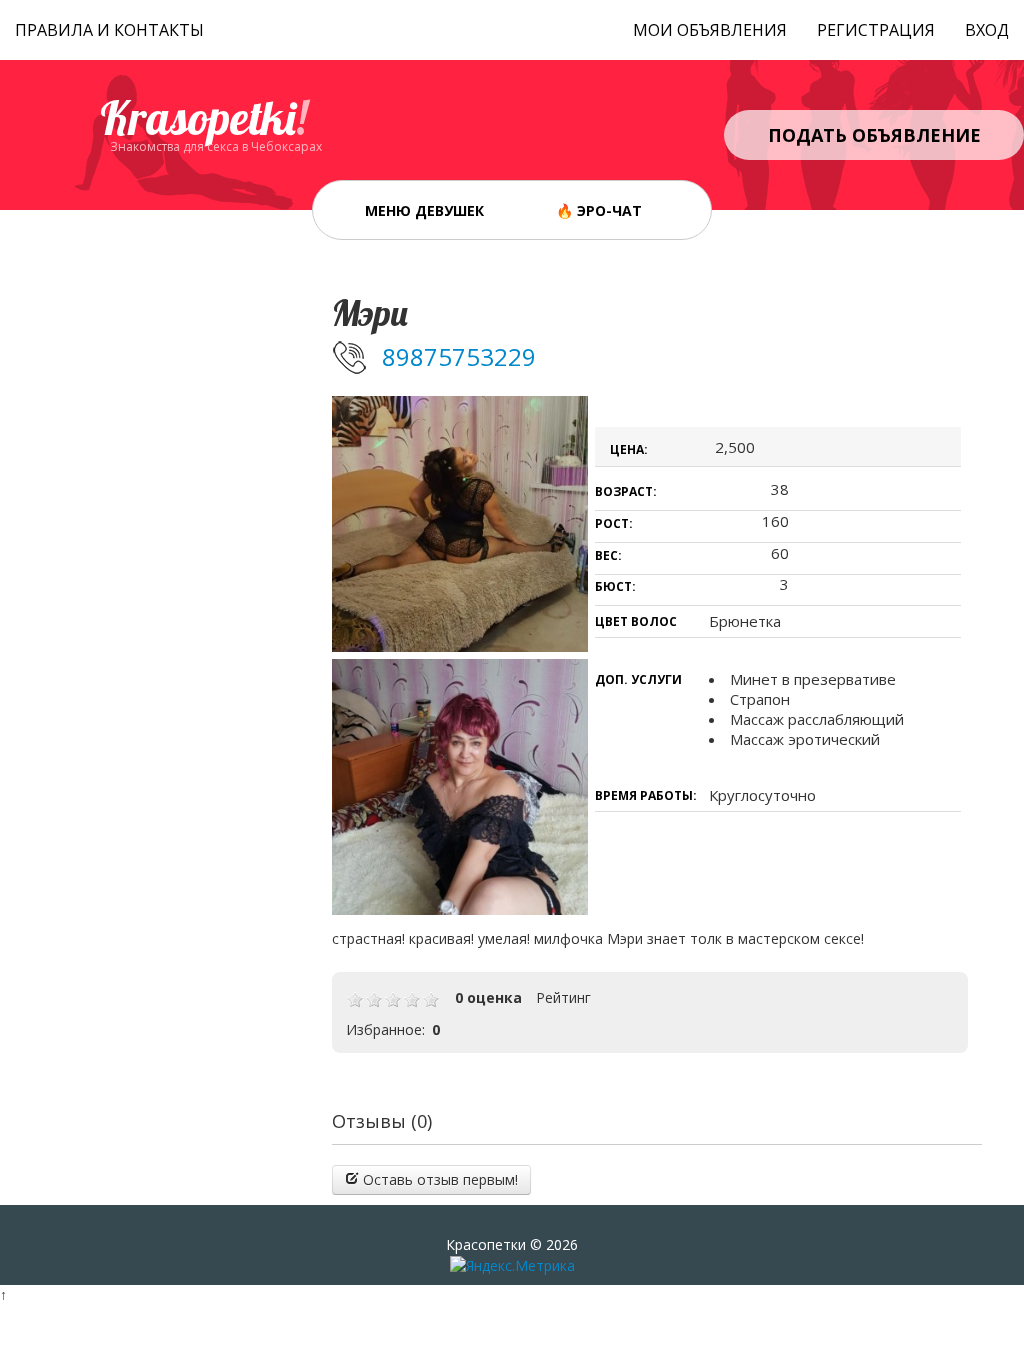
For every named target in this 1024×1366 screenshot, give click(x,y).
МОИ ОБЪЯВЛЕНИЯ (710, 30)
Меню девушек (424, 210)
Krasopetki (203, 118)
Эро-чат (609, 210)
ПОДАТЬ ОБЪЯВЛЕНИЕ (874, 135)
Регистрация (876, 30)
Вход (987, 30)
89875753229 (459, 356)
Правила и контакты (109, 30)
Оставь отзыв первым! (438, 1179)
